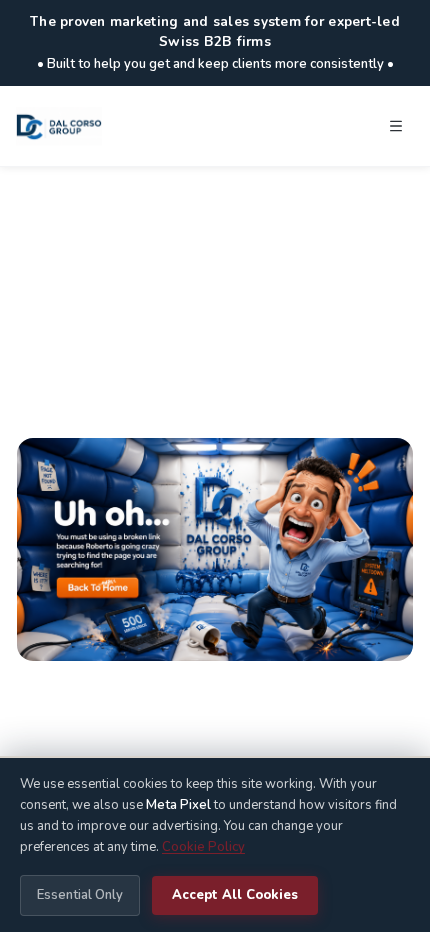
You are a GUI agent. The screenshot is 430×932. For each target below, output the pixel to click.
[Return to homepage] (215, 549)
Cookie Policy (203, 847)
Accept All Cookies (235, 895)
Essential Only (80, 895)
